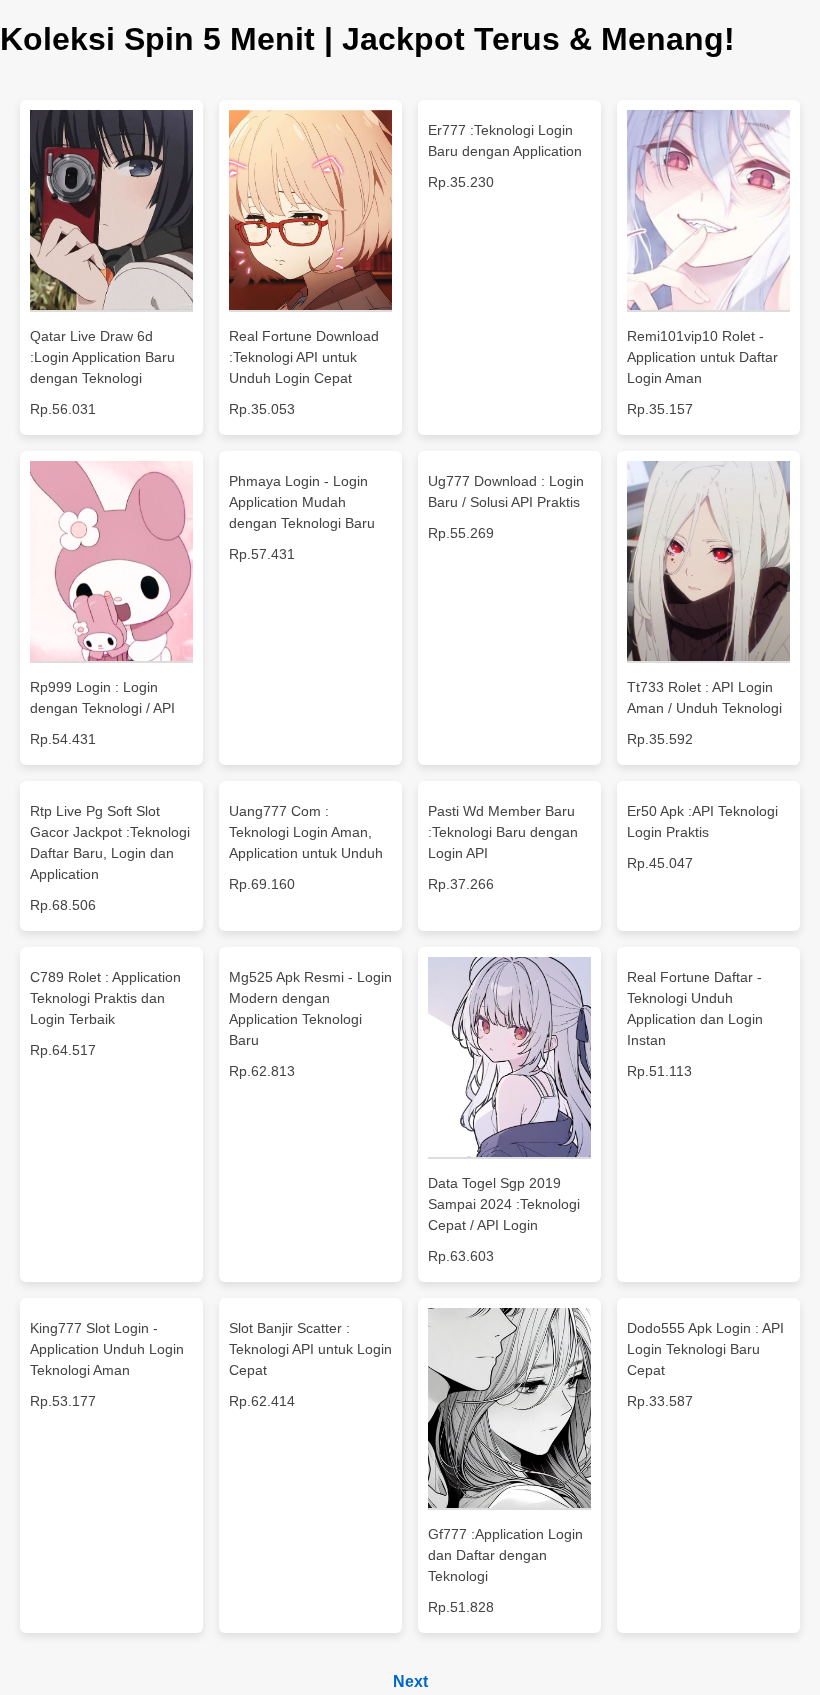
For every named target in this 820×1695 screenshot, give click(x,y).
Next (410, 1681)
